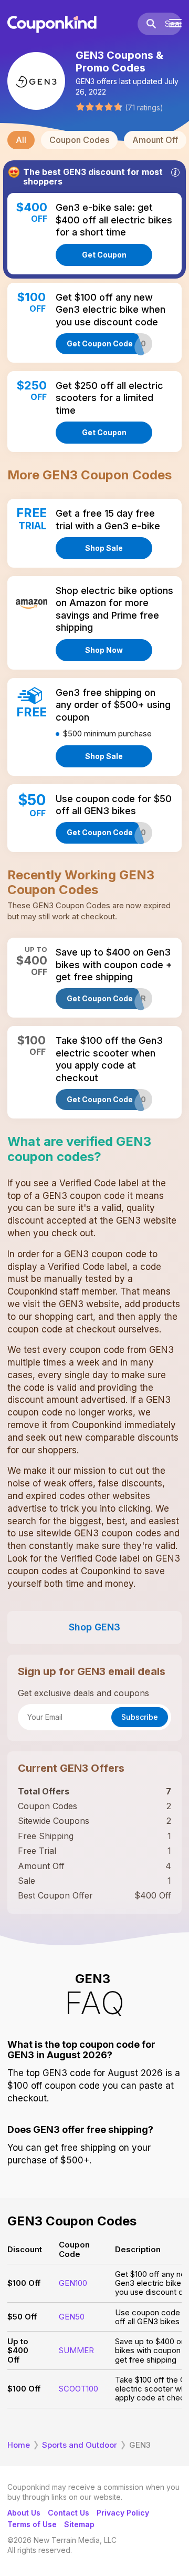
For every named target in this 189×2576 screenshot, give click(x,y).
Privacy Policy (123, 2513)
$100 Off (24, 2283)
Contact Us (69, 2513)
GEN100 (73, 2283)
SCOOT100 (78, 2389)
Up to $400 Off (18, 2351)
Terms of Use (32, 2524)
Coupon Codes (79, 140)
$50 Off (22, 2317)
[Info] (175, 172)
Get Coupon (104, 255)
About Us (24, 2513)
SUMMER (76, 2350)
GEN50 (72, 2317)
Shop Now (104, 650)
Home (19, 2445)
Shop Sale (104, 548)
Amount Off (155, 140)
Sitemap (79, 2524)
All (21, 140)
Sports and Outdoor (80, 2445)
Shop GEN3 (94, 1627)
